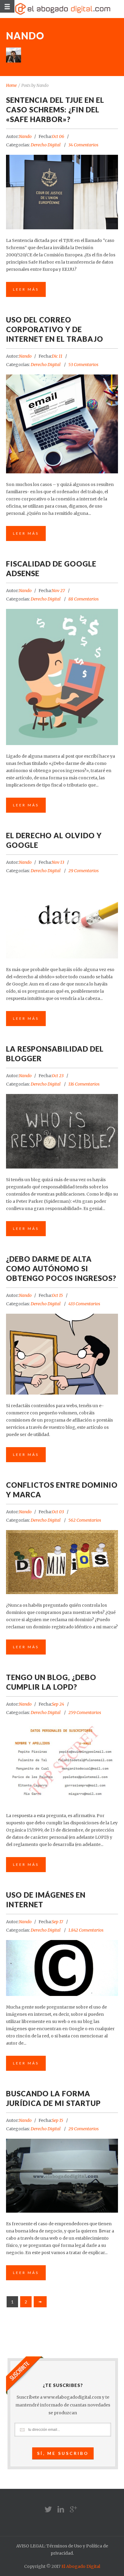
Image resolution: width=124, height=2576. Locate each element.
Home (11, 86)
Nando (25, 136)
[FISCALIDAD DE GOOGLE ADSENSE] (62, 677)
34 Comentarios (83, 145)
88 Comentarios (84, 599)
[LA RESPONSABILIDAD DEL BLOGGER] (62, 1131)
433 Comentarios (84, 1304)
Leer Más (26, 289)
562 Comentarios (85, 1520)
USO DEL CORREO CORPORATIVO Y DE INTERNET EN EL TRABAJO (55, 329)
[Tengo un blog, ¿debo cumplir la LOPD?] (62, 1763)
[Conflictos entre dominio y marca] (62, 1556)
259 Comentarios (85, 1713)
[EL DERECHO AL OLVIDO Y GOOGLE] (62, 920)
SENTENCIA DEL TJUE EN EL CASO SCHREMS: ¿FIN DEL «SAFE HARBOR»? (55, 110)
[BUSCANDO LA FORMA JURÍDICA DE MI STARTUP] (62, 2176)
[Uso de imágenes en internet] (62, 1963)
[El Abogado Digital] (62, 9)
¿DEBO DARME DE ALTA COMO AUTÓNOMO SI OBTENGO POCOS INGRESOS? (61, 1268)
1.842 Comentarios (86, 1930)
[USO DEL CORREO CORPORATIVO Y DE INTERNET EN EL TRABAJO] (62, 424)
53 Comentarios (83, 365)
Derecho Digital (46, 145)
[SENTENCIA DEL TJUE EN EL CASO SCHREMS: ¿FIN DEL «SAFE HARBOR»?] (62, 192)
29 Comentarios (84, 871)
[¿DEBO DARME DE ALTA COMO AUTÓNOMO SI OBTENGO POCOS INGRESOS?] (62, 1354)
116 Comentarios (84, 1084)
